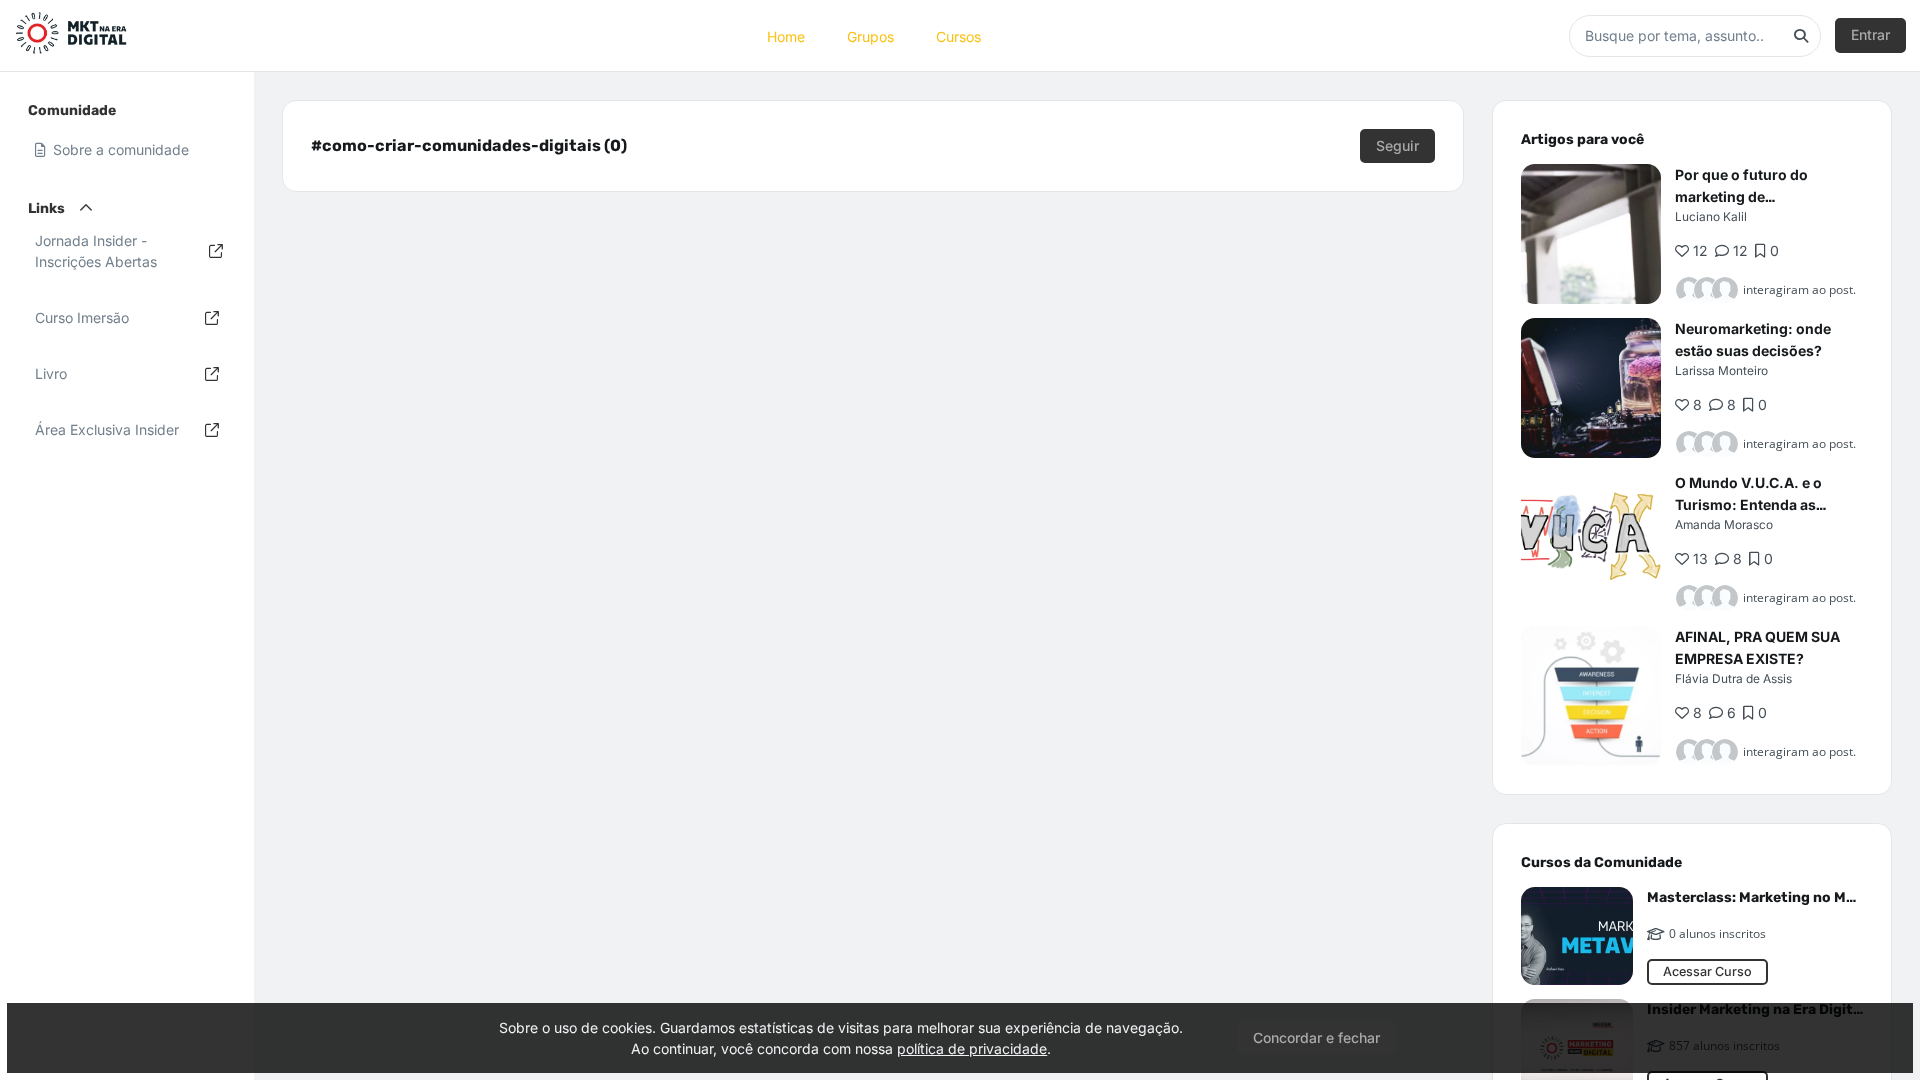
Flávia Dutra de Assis (1733, 678)
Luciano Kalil (1711, 216)
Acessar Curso (1707, 971)
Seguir (1397, 145)
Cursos (958, 35)
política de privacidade (972, 1048)
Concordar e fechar (1316, 1037)
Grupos (870, 35)
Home (786, 35)
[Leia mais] (1591, 234)
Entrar (1870, 34)
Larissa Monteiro (1721, 370)
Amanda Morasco (1724, 524)
